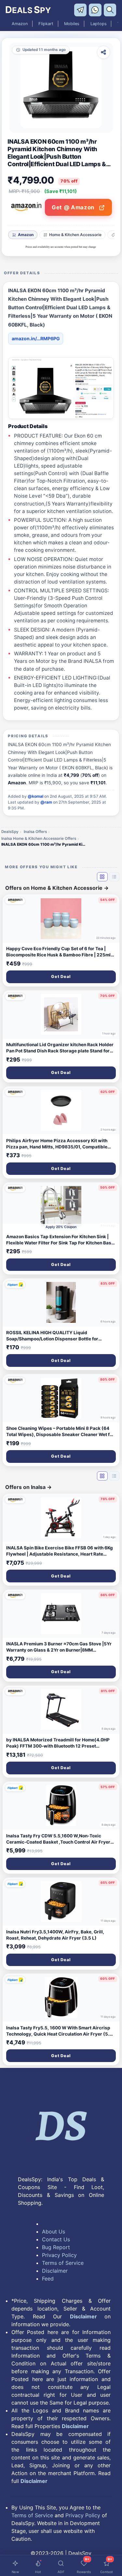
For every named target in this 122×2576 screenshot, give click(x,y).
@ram (46, 802)
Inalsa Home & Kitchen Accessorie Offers (39, 839)
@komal (35, 796)
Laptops (99, 24)
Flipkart (46, 24)
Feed (48, 2279)
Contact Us (56, 2239)
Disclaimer (55, 2271)
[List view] (114, 877)
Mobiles (72, 24)
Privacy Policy (59, 2255)
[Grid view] (102, 877)
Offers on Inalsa (28, 1487)
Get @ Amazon (74, 207)
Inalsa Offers (35, 832)
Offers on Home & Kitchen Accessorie (57, 888)
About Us (54, 2232)
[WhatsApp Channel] (96, 9)
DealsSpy (10, 832)
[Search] (110, 9)
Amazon (20, 24)
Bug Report (56, 2247)
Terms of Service (63, 2263)
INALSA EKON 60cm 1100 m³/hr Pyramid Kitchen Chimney (44, 844)
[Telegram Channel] (81, 9)
